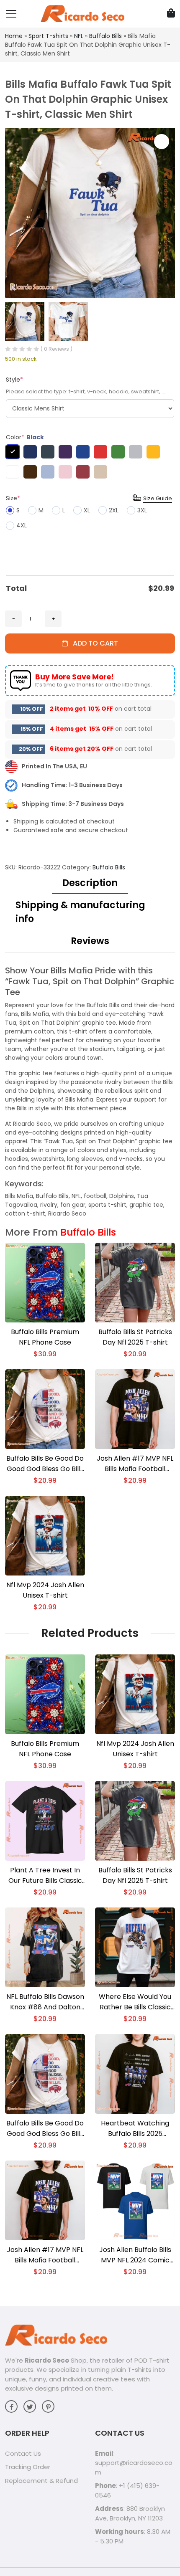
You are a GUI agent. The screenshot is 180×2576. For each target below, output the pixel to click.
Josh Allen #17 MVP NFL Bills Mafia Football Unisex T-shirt (135, 1464)
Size (13, 498)
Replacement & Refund (41, 2481)
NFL (79, 36)
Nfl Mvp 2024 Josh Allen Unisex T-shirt (45, 1590)
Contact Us (23, 2453)
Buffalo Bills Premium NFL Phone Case (45, 1337)
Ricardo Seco (47, 2360)
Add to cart (93, 643)
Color (25, 437)
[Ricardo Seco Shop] (82, 13)
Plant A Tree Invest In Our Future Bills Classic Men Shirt (45, 1876)
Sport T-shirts (48, 36)
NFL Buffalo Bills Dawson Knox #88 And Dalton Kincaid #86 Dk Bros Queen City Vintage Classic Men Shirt (45, 2002)
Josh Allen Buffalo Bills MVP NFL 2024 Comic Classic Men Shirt (135, 2255)
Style (14, 380)
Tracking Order (28, 2467)
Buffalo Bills (105, 36)
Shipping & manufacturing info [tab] (80, 912)
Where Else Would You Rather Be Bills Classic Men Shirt (135, 2002)
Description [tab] (90, 883)
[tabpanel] (90, 1092)
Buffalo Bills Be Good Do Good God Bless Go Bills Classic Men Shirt (45, 1464)
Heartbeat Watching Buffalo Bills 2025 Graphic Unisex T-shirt (135, 2129)
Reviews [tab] (90, 941)
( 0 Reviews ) (57, 349)
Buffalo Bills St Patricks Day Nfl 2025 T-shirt (135, 1337)
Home (14, 36)
